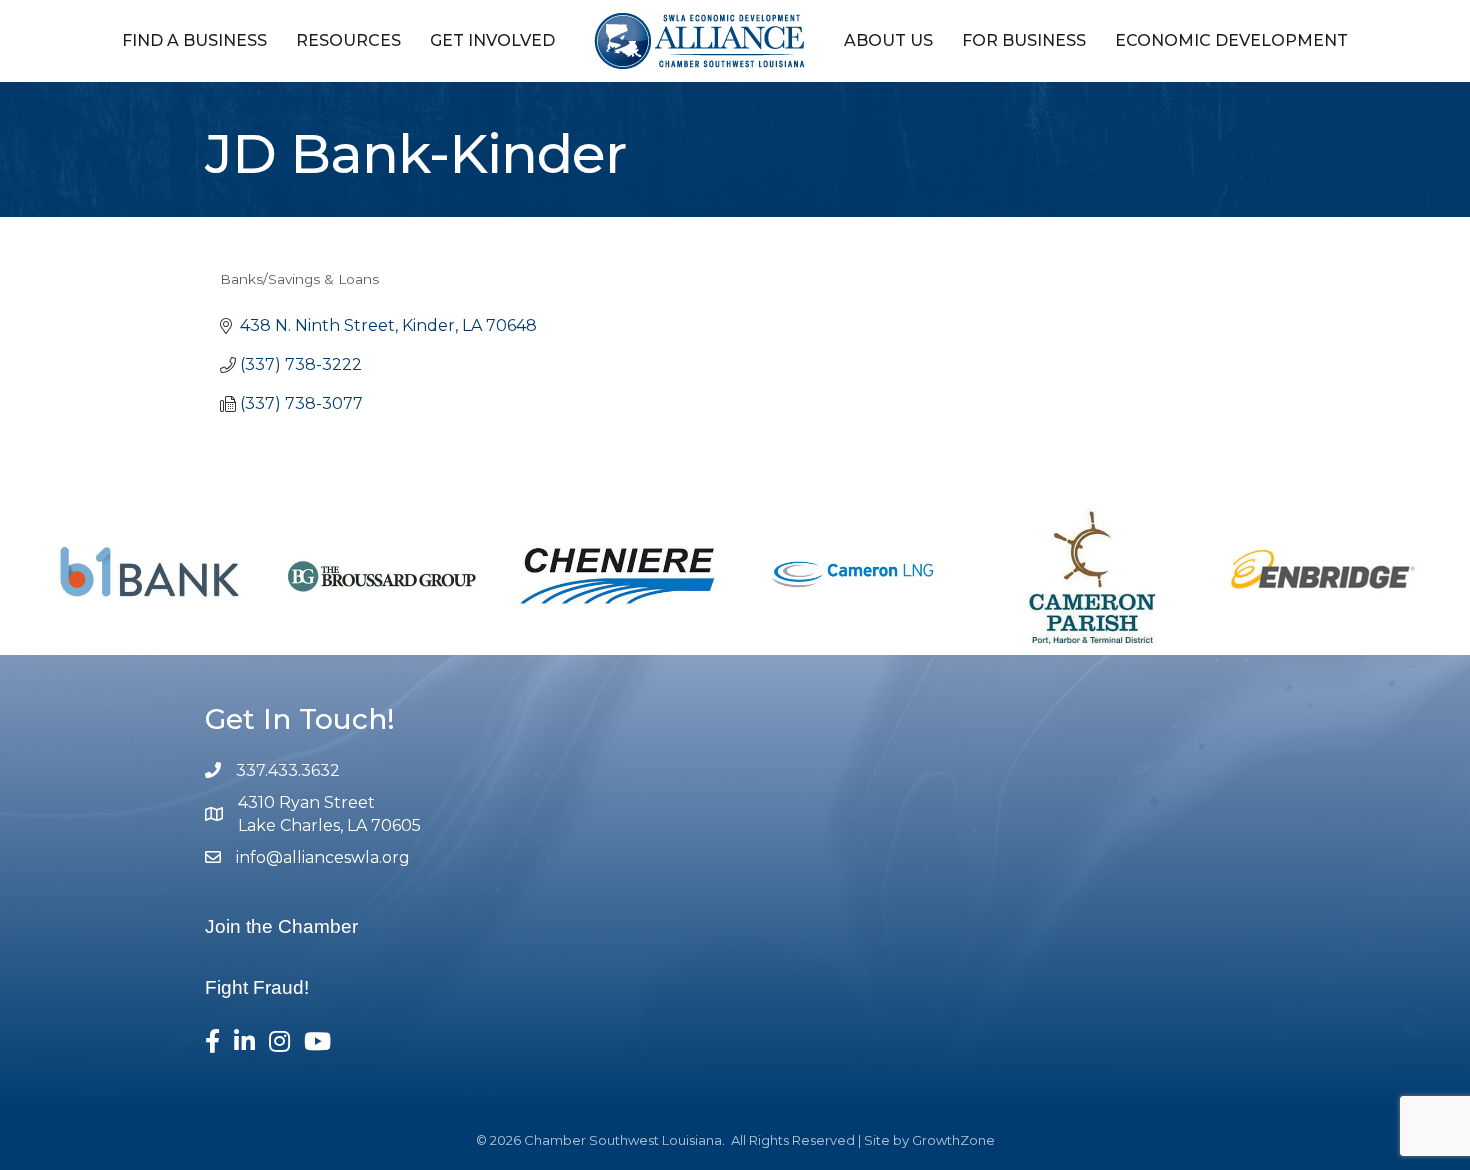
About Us (888, 40)
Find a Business (194, 40)
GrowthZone (953, 1140)
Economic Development (1231, 40)
